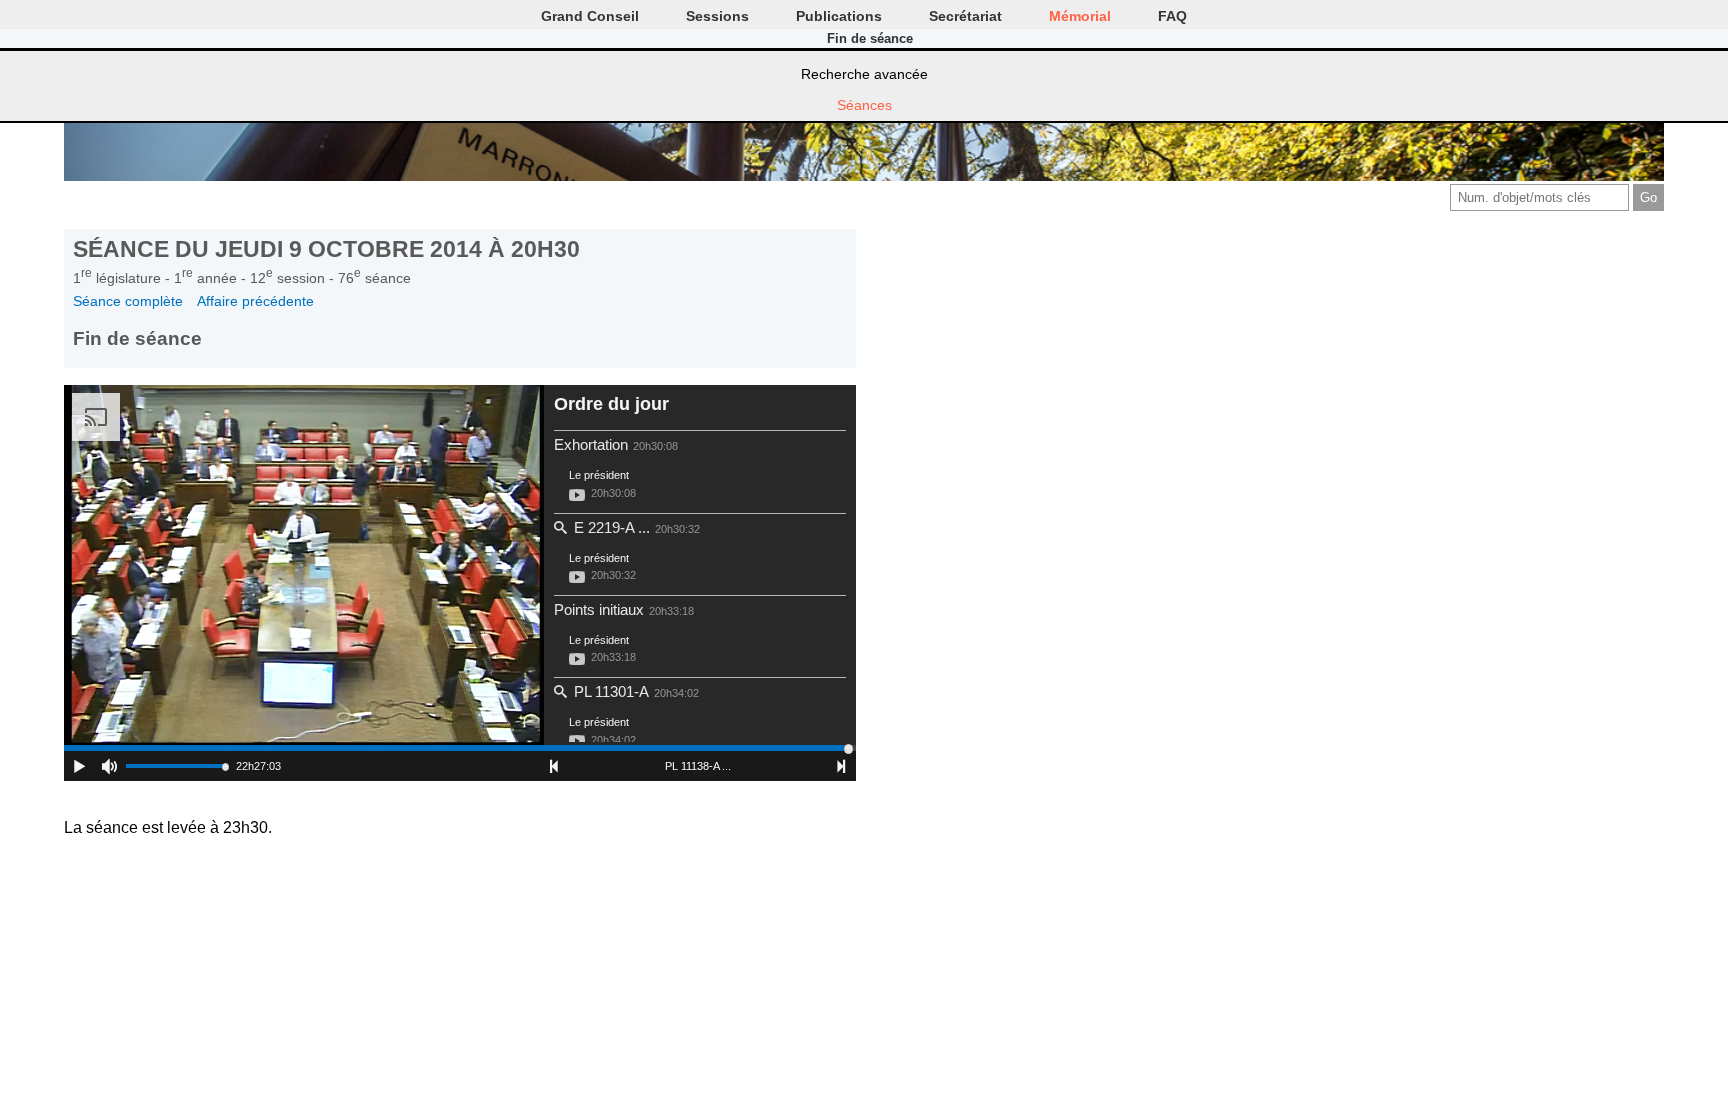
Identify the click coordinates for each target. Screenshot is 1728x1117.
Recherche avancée (864, 74)
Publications (839, 16)
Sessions (717, 16)
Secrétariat (965, 16)
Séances (864, 105)
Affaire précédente (255, 301)
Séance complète (128, 301)
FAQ (1172, 16)
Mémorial (1080, 16)
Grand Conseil (590, 16)
